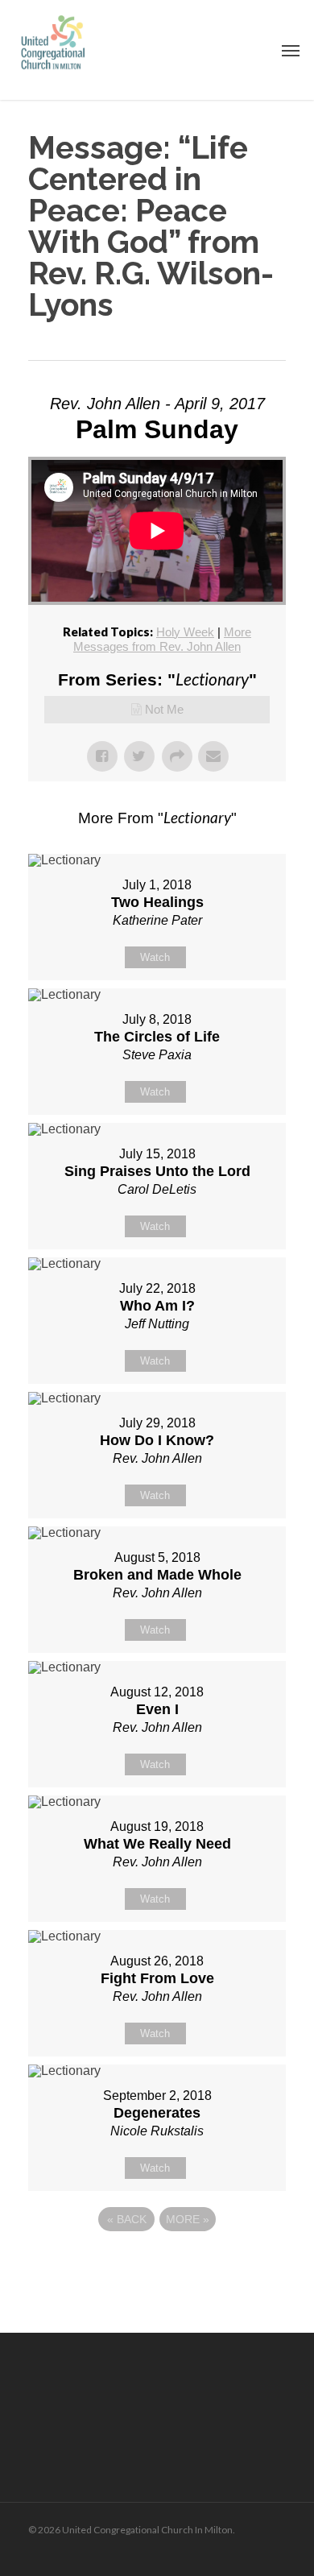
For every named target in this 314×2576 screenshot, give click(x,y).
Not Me (164, 709)
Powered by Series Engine (157, 2263)
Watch (155, 957)
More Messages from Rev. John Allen (162, 639)
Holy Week (185, 632)
